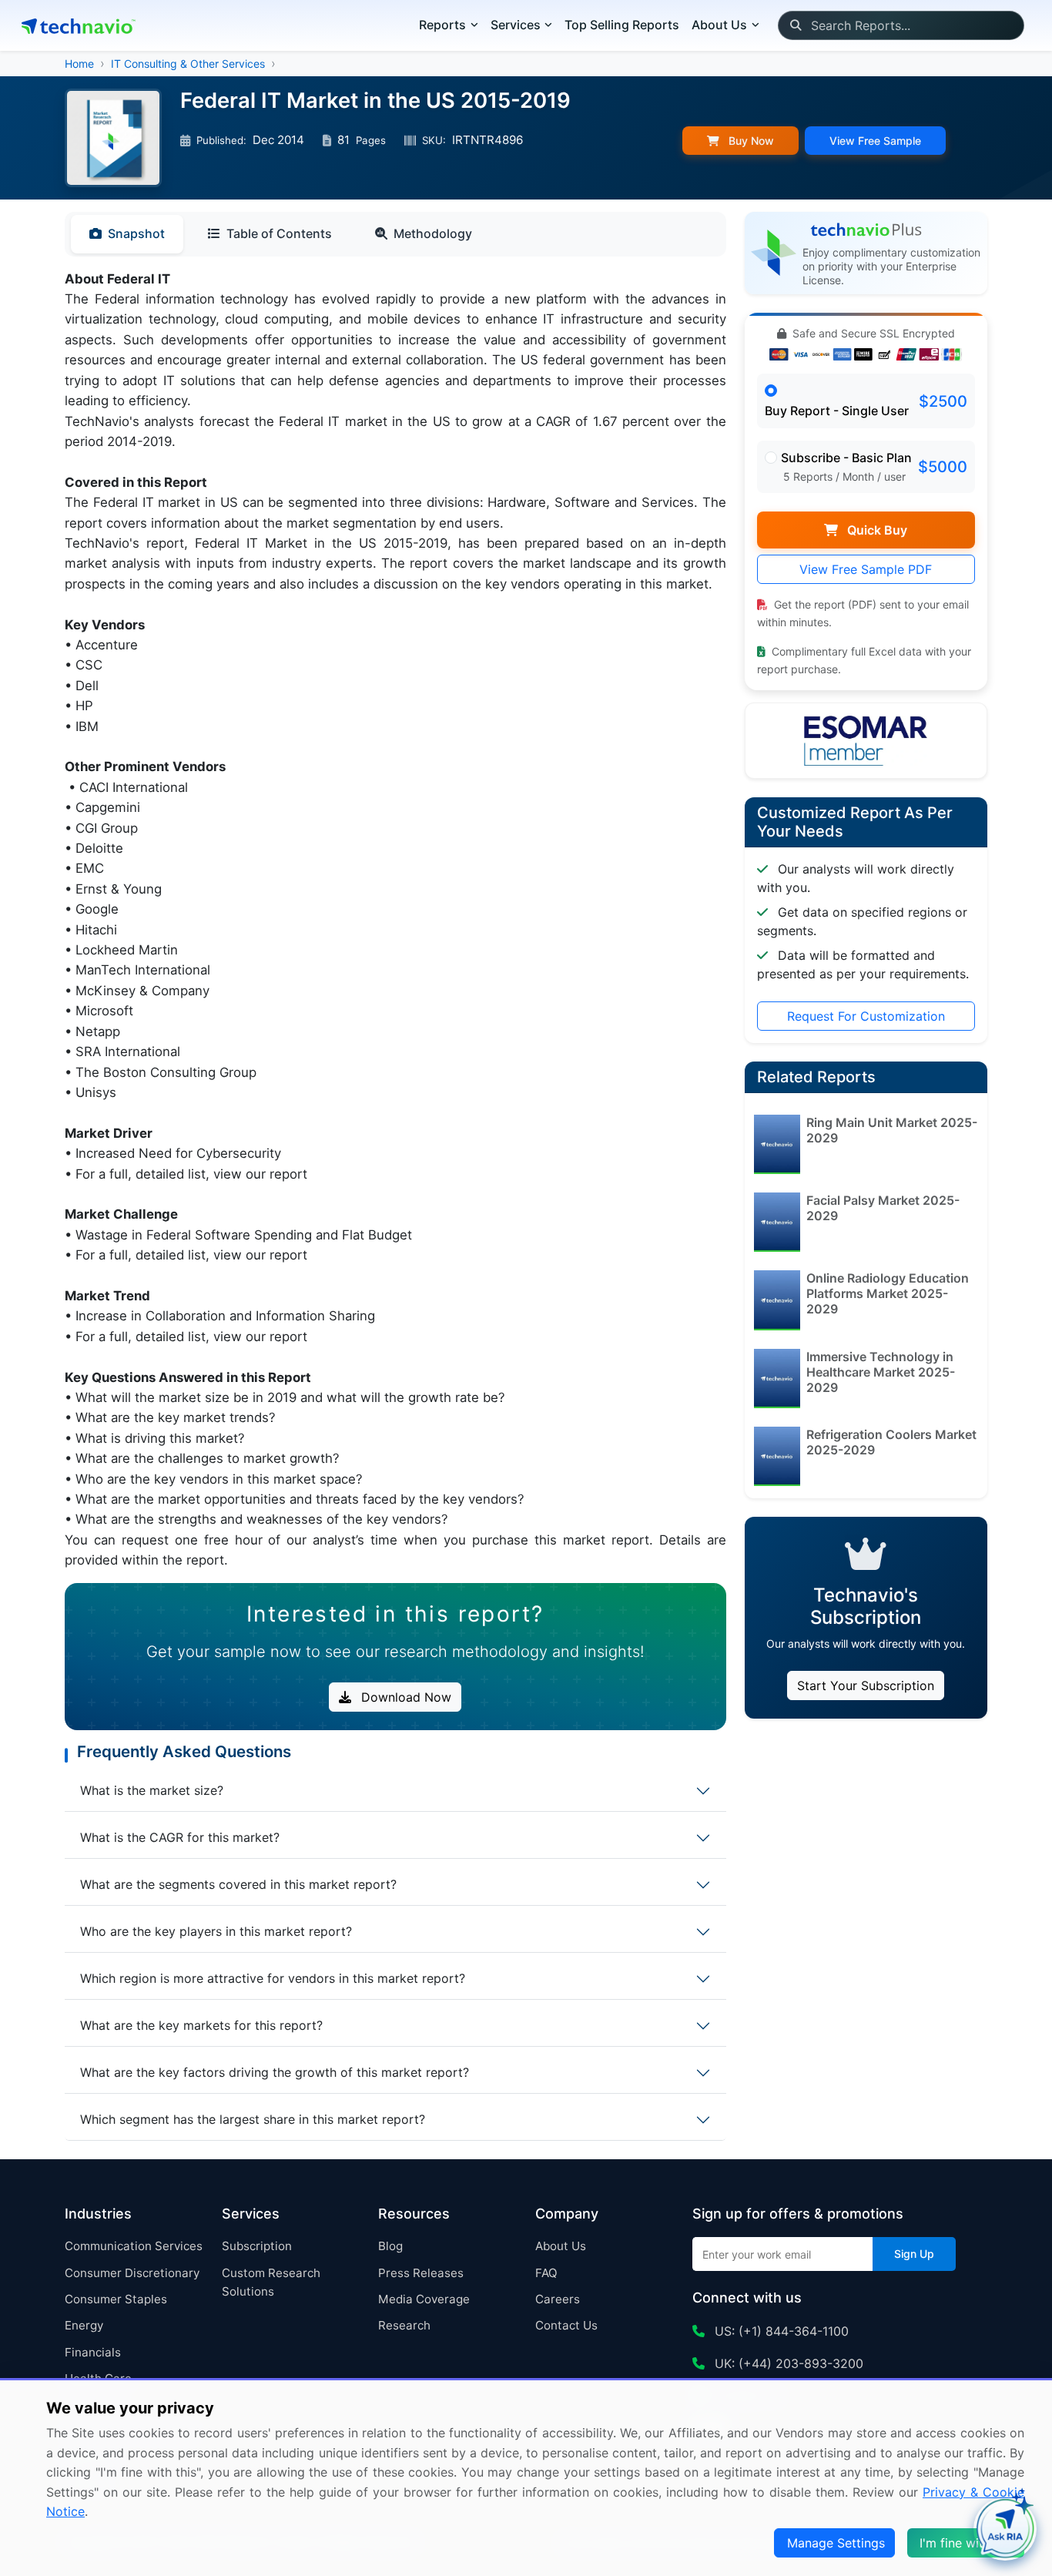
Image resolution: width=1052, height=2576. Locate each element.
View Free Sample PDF (866, 569)
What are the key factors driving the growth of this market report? (275, 2072)
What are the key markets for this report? (201, 2025)
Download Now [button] (404, 1697)
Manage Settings (836, 2543)
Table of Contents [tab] (279, 233)
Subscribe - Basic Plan (846, 458)
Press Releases (421, 2273)
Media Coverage (424, 2299)
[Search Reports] (795, 25)
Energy (84, 2325)
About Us (561, 2246)
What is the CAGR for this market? (180, 1837)
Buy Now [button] (750, 141)
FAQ (546, 2273)
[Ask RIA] (1005, 2529)
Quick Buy (876, 530)
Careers (558, 2299)
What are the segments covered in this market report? (238, 1884)
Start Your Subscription (866, 1685)
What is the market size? (152, 1790)
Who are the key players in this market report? (216, 1931)
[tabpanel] (395, 920)
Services (516, 25)
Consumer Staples (116, 2299)
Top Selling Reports (622, 25)
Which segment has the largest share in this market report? (253, 2119)
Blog (390, 2246)
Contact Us (566, 2325)
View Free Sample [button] (875, 141)
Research (404, 2325)
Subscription (257, 2246)
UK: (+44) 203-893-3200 (787, 2363)
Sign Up (914, 2254)
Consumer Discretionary (132, 2273)
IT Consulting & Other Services (188, 64)
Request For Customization (866, 1016)
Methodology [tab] (433, 233)
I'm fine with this (967, 2543)
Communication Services (134, 2246)
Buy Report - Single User (837, 411)
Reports (442, 25)
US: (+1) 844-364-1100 (780, 2331)
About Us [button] (719, 25)
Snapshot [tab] (136, 233)
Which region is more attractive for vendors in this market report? (273, 1978)
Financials (93, 2352)
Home (79, 64)
